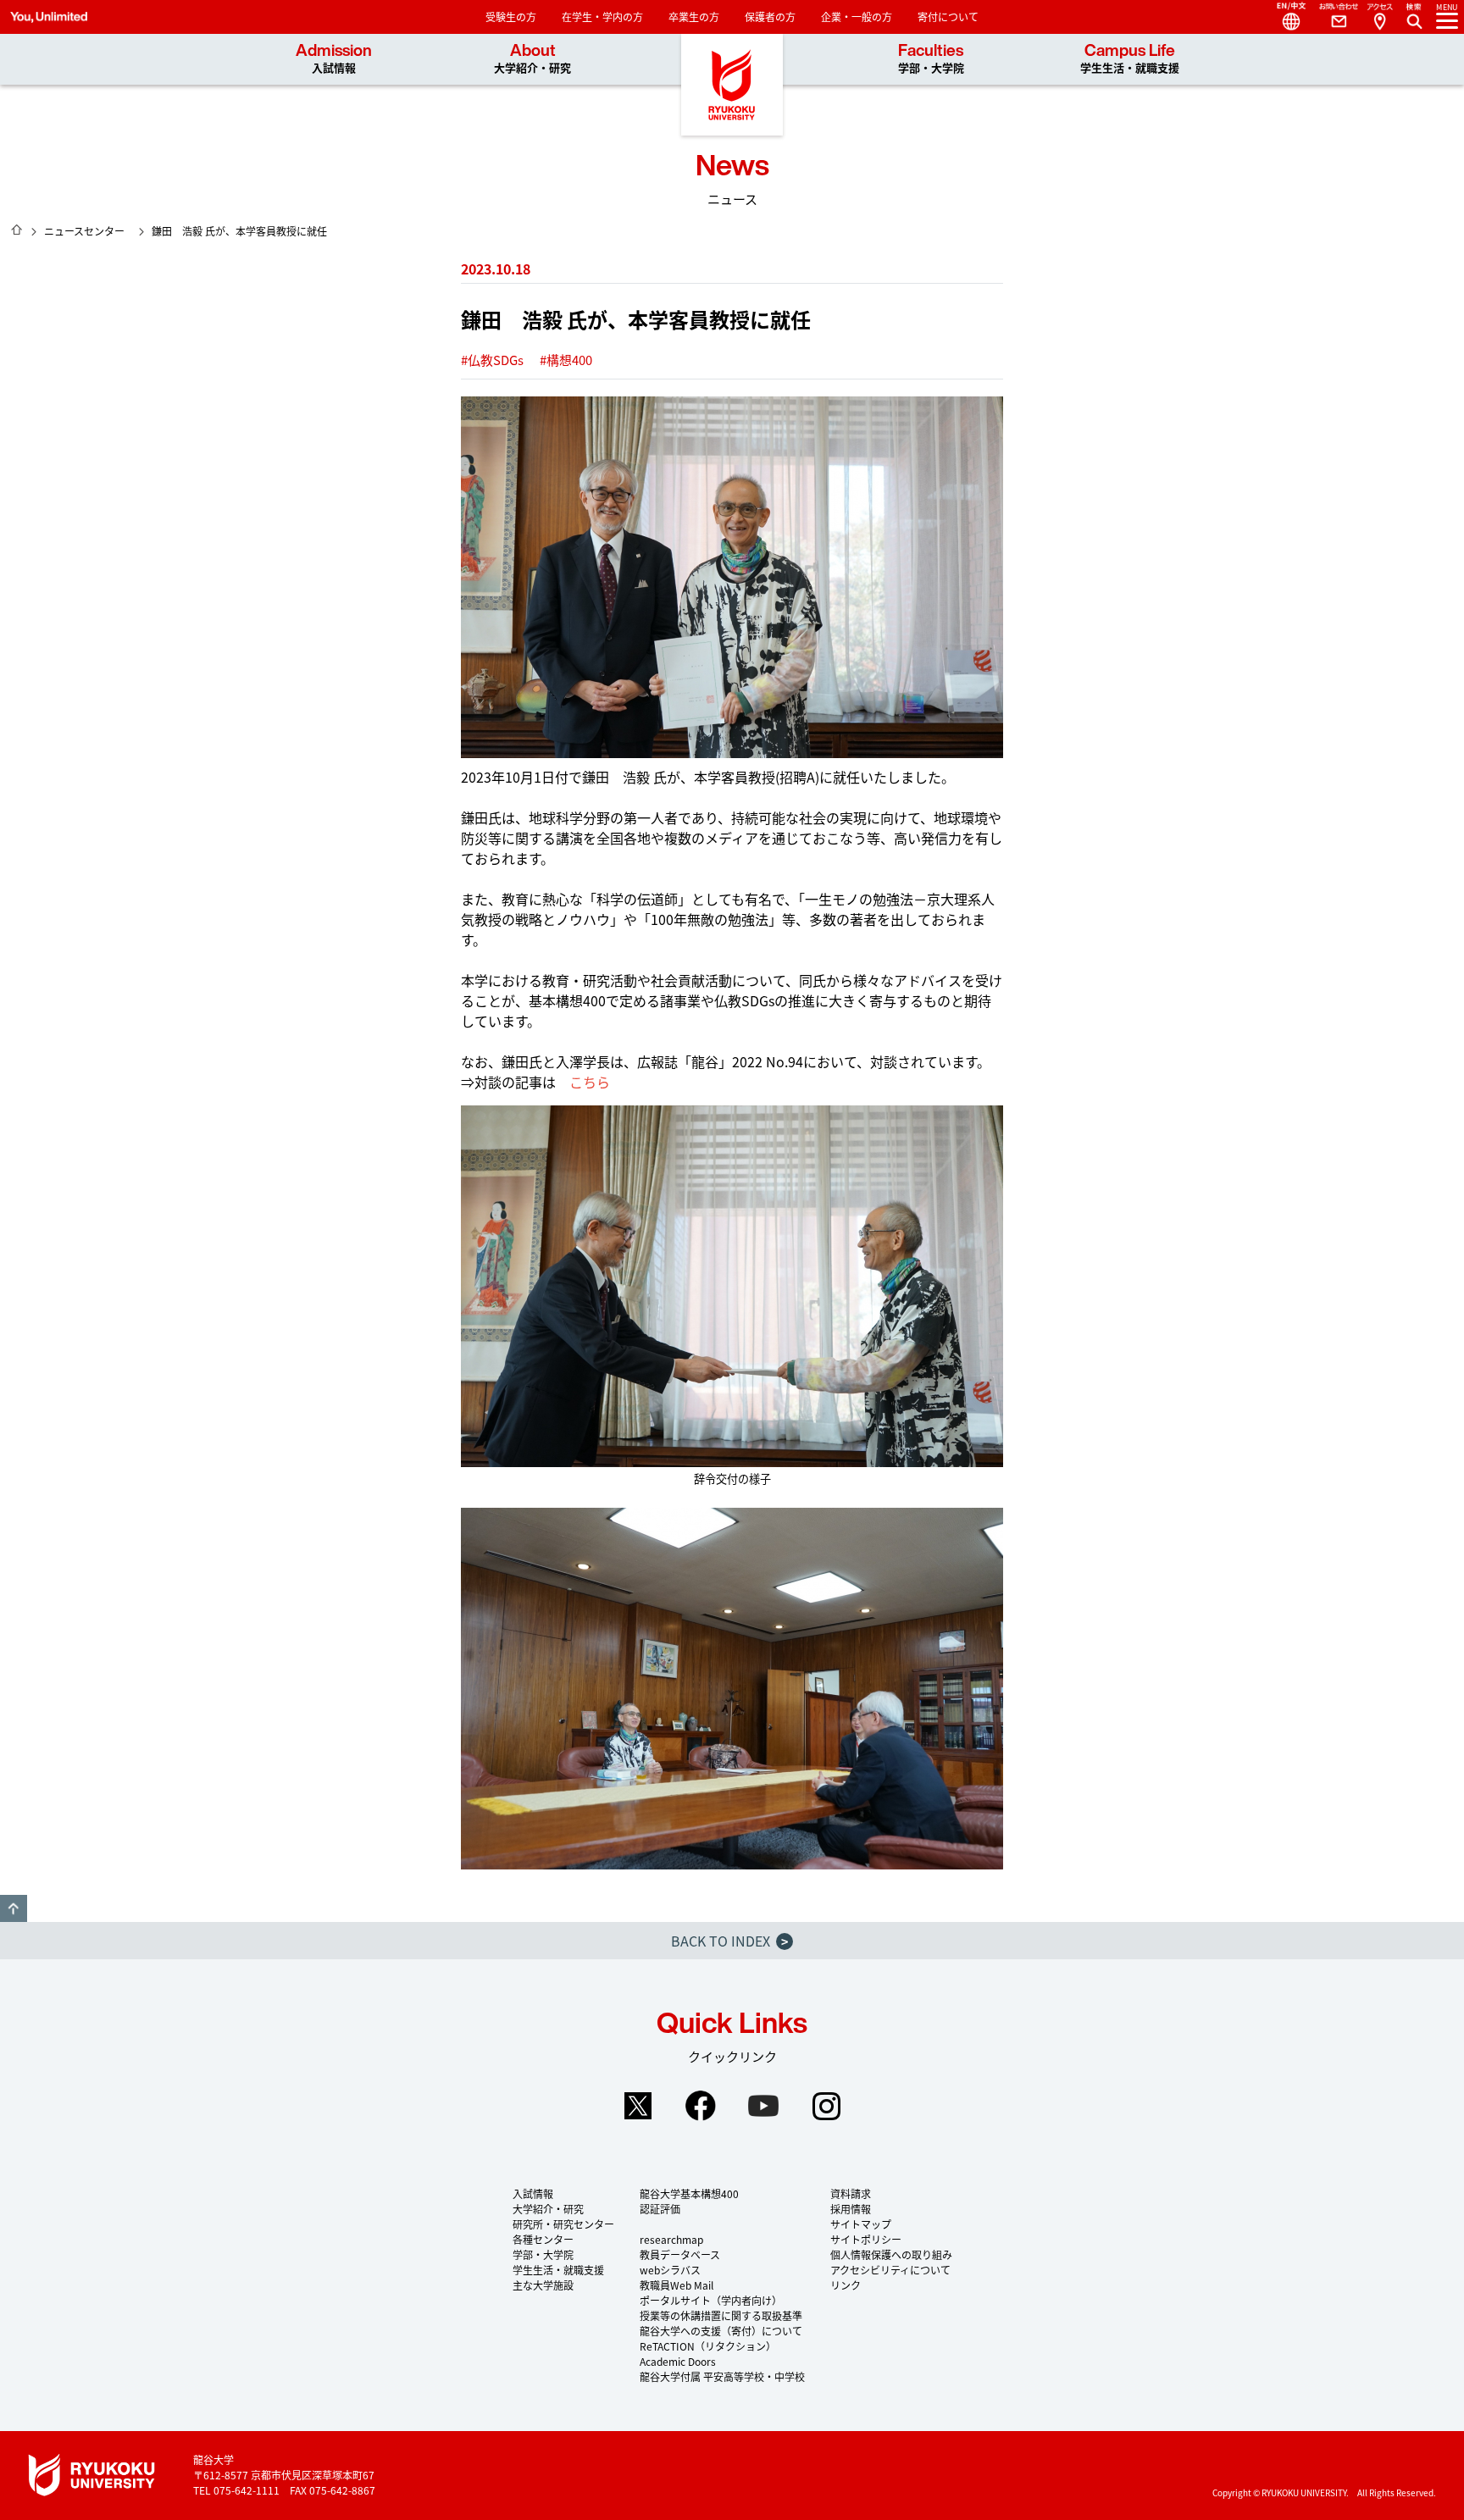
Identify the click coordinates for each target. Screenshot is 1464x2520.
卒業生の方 (694, 17)
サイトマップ (861, 2224)
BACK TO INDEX (729, 1941)
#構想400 (566, 360)
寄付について (948, 17)
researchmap (671, 2239)
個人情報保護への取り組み (891, 2254)
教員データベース (680, 2254)
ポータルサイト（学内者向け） (711, 2300)
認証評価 (660, 2209)
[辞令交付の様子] (732, 1286)
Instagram (826, 2106)
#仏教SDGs (492, 360)
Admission (334, 59)
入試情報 (533, 2193)
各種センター (543, 2239)
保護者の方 (770, 17)
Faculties (931, 59)
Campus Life (1130, 59)
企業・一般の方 (857, 17)
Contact (1332, 17)
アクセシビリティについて (890, 2270)
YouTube (763, 2106)
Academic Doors (678, 2361)
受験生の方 (511, 17)
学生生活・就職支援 (558, 2270)
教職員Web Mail (677, 2285)
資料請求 (851, 2193)
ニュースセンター (84, 231)
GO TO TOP (14, 1908)
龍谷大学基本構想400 (689, 2193)
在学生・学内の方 (602, 17)
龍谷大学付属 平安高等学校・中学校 (722, 2376)
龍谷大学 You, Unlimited (732, 85)
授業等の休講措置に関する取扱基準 (721, 2315)
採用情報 (851, 2209)
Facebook (701, 2106)
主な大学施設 (543, 2285)
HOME (17, 230)
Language (1284, 17)
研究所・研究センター (563, 2224)
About (532, 59)
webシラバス (670, 2270)
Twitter (638, 2106)
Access (1379, 17)
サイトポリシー (866, 2239)
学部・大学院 (543, 2254)
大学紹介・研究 (548, 2209)
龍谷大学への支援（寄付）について (721, 2331)
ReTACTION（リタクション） (708, 2346)
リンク (846, 2285)
